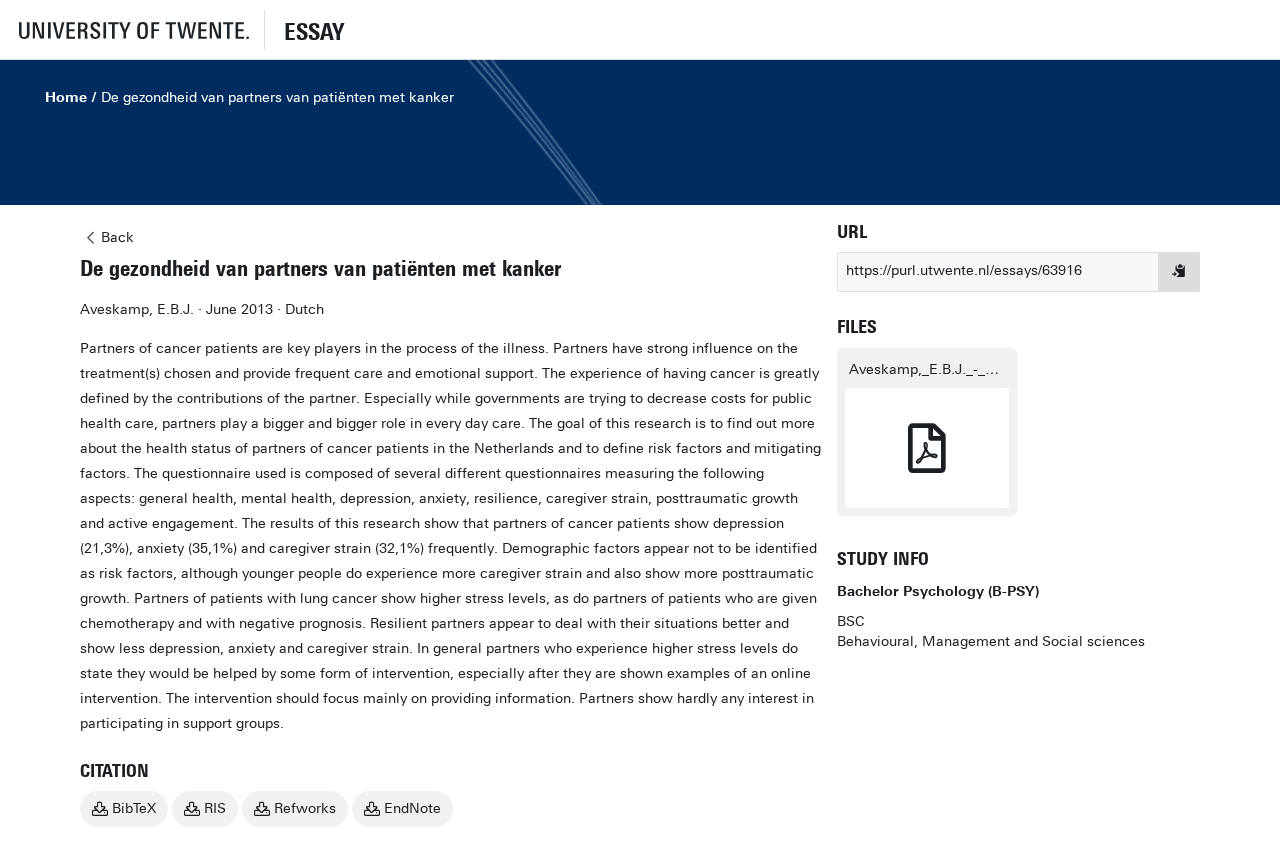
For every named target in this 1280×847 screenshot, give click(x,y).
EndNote (412, 808)
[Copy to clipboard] (1179, 272)
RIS (215, 808)
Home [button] (66, 97)
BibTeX (134, 808)
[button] (132, 29)
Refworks (305, 808)
